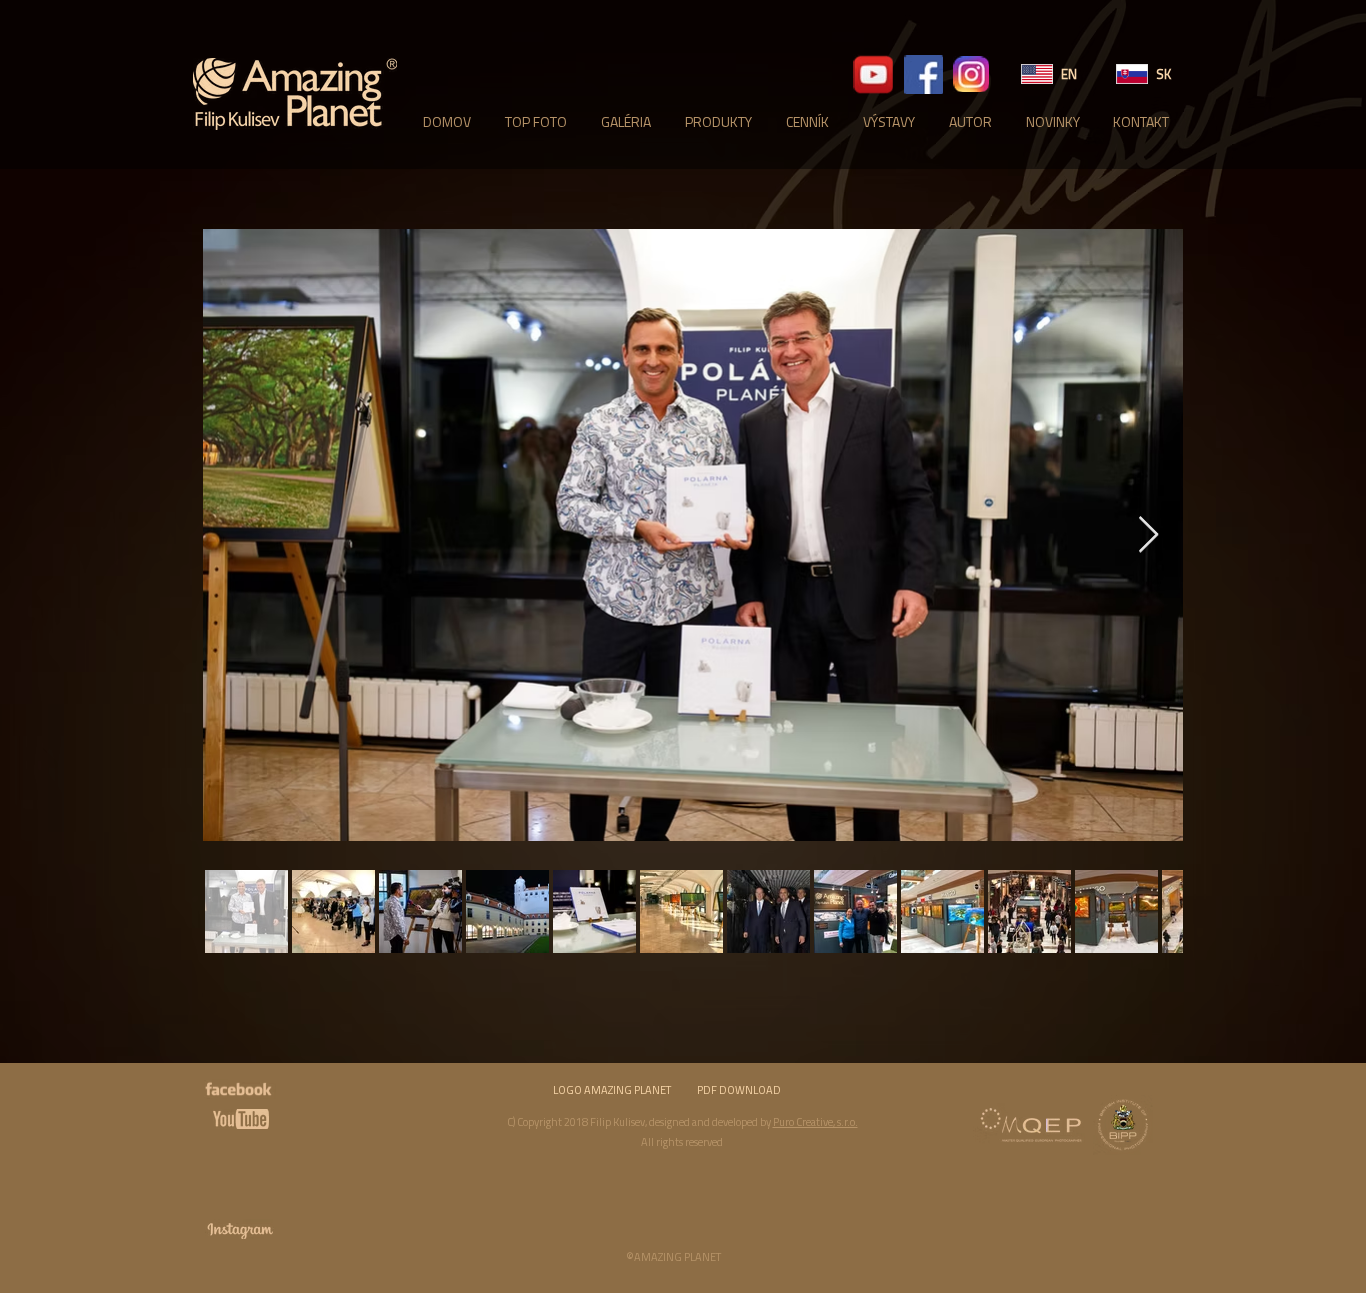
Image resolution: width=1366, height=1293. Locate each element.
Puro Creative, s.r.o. (815, 1122)
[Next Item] (1148, 535)
